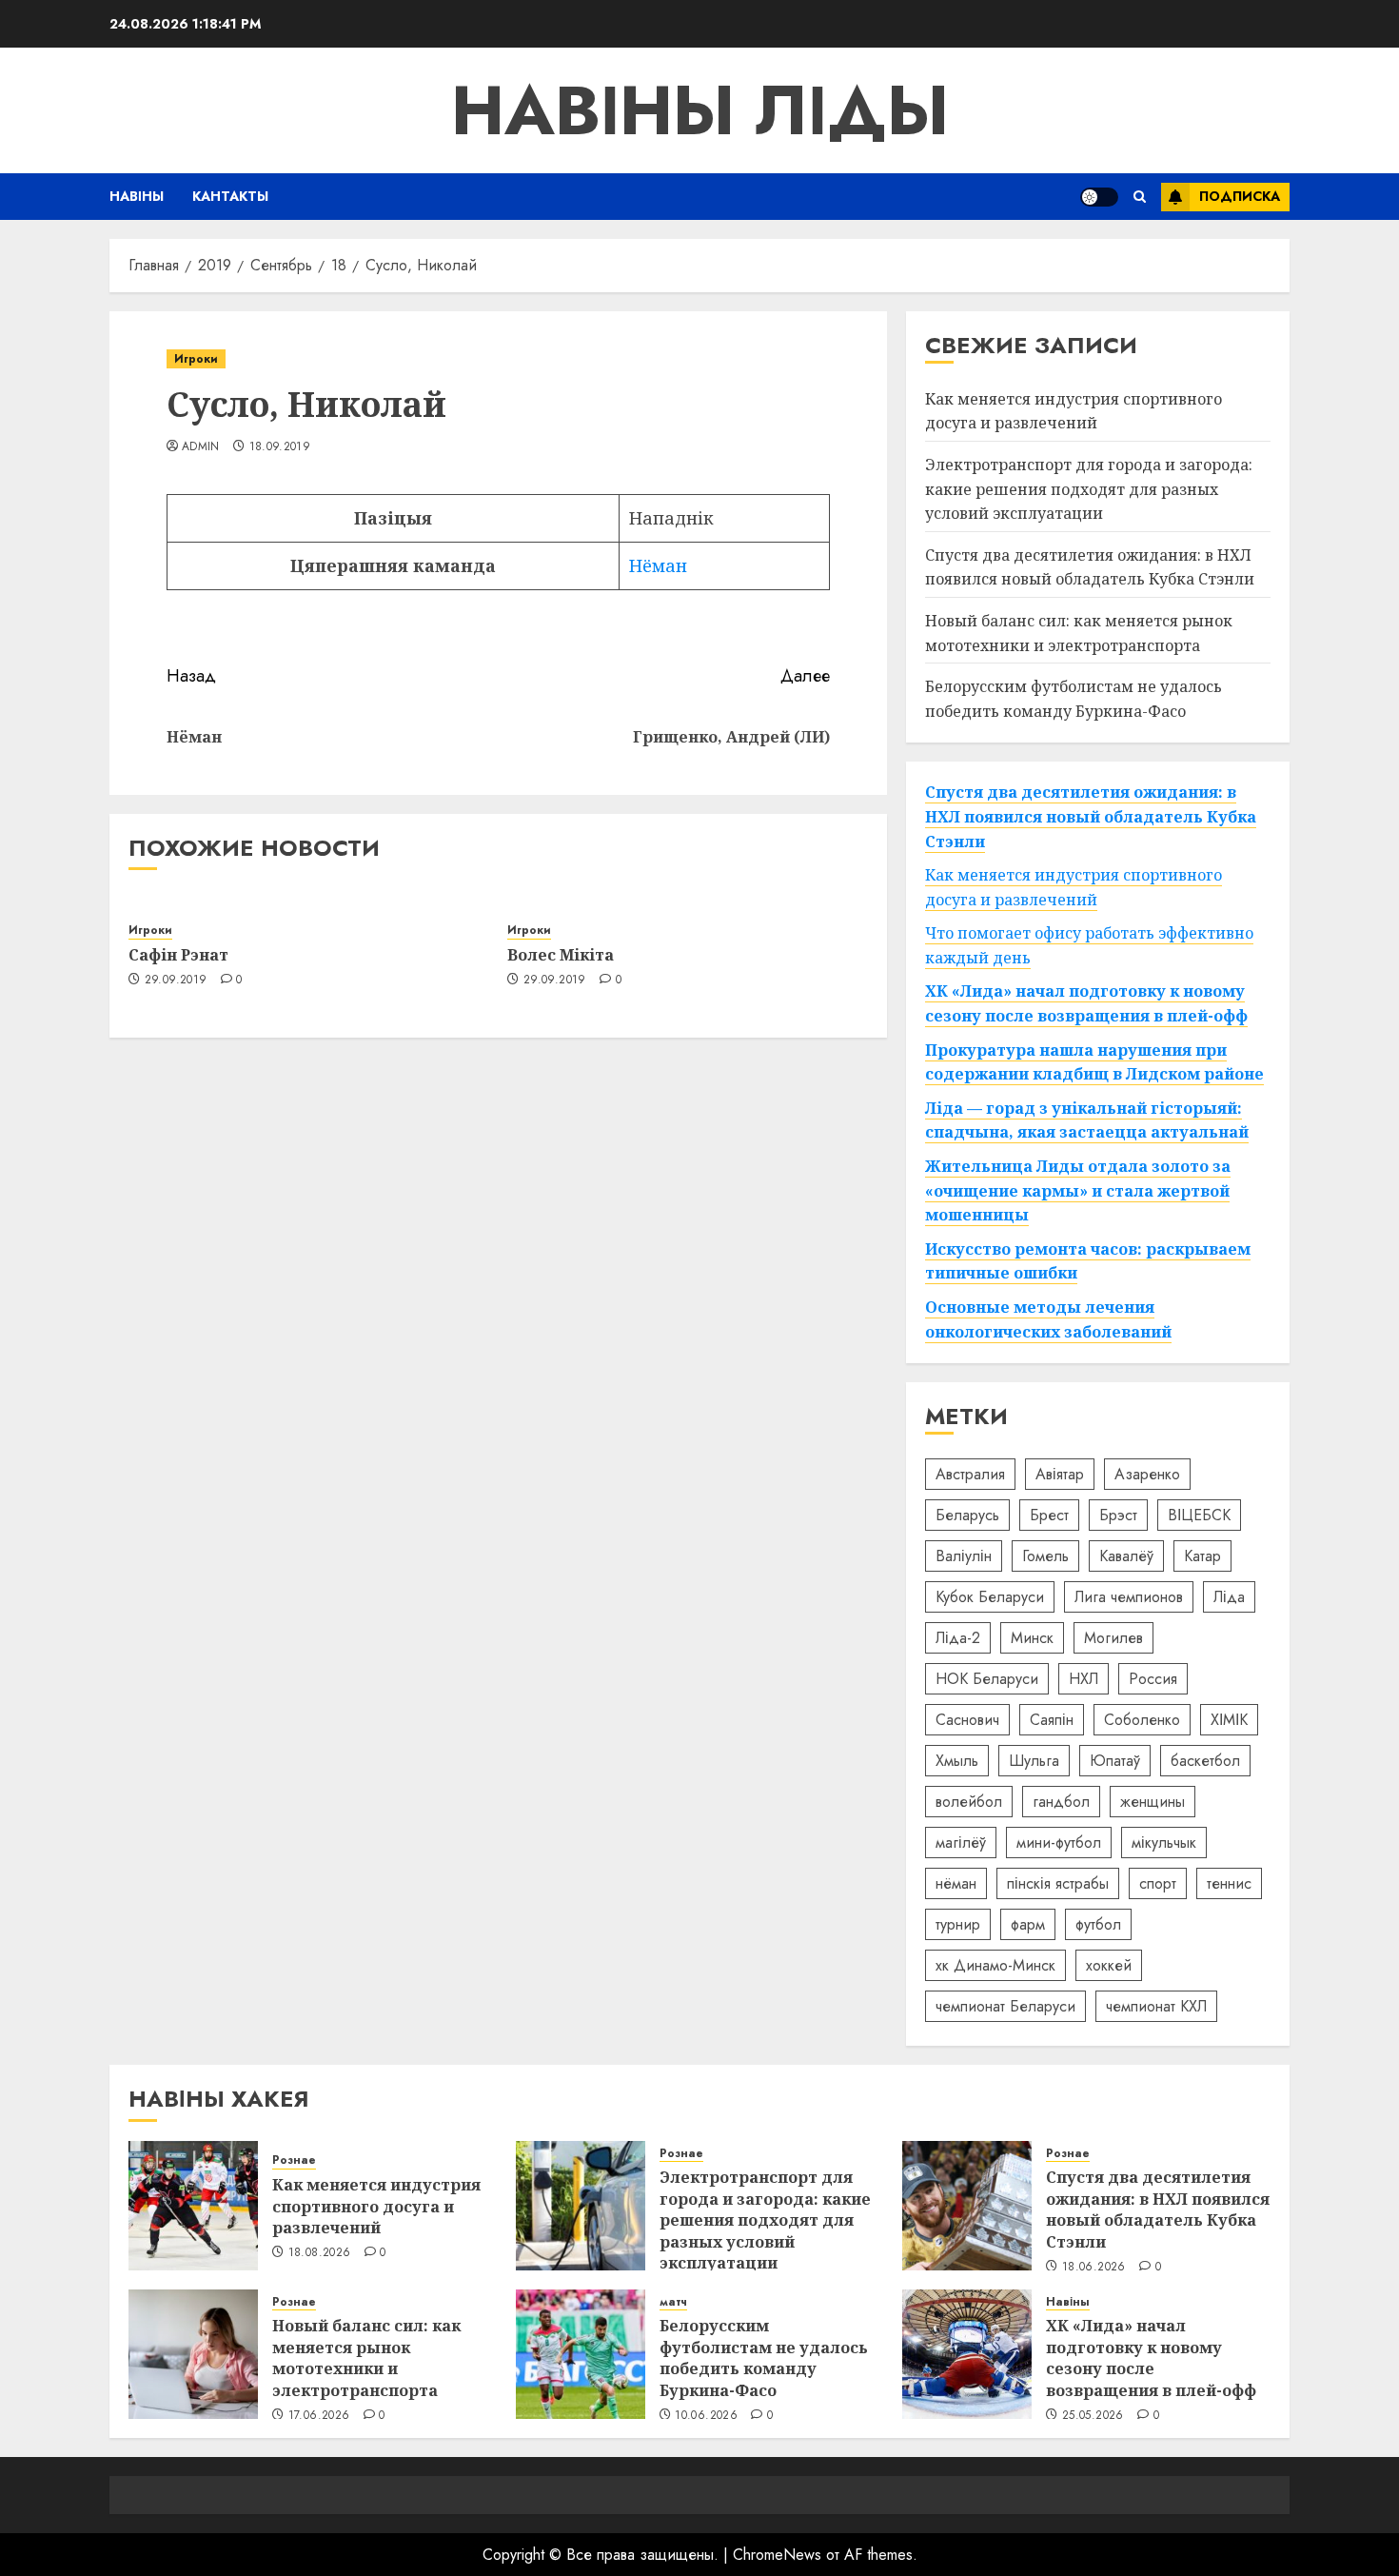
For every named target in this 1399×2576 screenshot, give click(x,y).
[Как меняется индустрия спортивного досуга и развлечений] (193, 2206)
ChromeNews (777, 2555)
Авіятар (1060, 1474)
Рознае (294, 2160)
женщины (1153, 1802)
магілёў (961, 1843)
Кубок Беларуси (990, 1597)
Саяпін (1052, 1720)
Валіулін (964, 1556)
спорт (1158, 1883)
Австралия (970, 1474)
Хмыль (957, 1761)
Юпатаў (1115, 1761)
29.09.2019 (176, 981)
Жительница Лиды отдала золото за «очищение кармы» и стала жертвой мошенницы (1078, 1190)
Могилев (1113, 1638)
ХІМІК (1229, 1720)
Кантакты (230, 196)
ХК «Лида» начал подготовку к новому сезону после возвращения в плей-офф (1151, 2358)
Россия (1153, 1679)
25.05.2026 (1093, 2416)
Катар (1202, 1556)
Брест (1049, 1515)
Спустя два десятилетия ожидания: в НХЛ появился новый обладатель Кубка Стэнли (1090, 567)
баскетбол (1205, 1761)
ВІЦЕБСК (1199, 1515)
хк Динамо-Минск (995, 1965)
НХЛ (1084, 1679)
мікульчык (1164, 1843)
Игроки (196, 359)
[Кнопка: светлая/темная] (1099, 197)
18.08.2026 (320, 2253)
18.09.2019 (280, 447)
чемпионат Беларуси (1005, 2006)
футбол (1098, 1924)
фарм (1028, 1924)
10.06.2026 (706, 2416)
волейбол (969, 1802)
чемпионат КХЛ (1156, 2006)
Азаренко (1147, 1474)
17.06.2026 (319, 2416)
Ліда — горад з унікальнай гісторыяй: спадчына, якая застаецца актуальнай (1087, 1120)
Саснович (967, 1720)
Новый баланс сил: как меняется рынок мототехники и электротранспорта (366, 2358)
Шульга (1034, 1761)
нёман (956, 1883)
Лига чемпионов (1129, 1597)
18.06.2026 (1094, 2268)
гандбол (1061, 1802)
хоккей (1109, 1965)
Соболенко (1142, 1720)
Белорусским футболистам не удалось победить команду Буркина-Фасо (764, 2358)
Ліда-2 (958, 1638)
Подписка (1240, 196)
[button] (1140, 197)
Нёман (658, 565)
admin (201, 447)
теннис (1229, 1883)
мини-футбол (1059, 1843)
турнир (958, 1924)
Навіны (137, 196)
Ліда (1229, 1597)
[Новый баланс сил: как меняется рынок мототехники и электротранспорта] (193, 2354)
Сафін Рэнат (178, 955)
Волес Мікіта (561, 955)
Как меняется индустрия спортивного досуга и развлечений (1074, 411)
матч (673, 2302)
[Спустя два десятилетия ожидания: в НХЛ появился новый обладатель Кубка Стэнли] (967, 2206)
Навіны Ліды (700, 110)
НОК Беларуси (987, 1679)
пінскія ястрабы (1058, 1883)
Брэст (1118, 1515)
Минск (1032, 1638)
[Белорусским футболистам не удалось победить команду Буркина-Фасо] (581, 2354)
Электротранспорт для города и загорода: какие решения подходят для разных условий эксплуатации (1089, 489)
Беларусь (967, 1515)
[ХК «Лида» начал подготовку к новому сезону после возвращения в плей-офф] (967, 2354)
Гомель (1045, 1556)
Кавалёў (1126, 1556)
